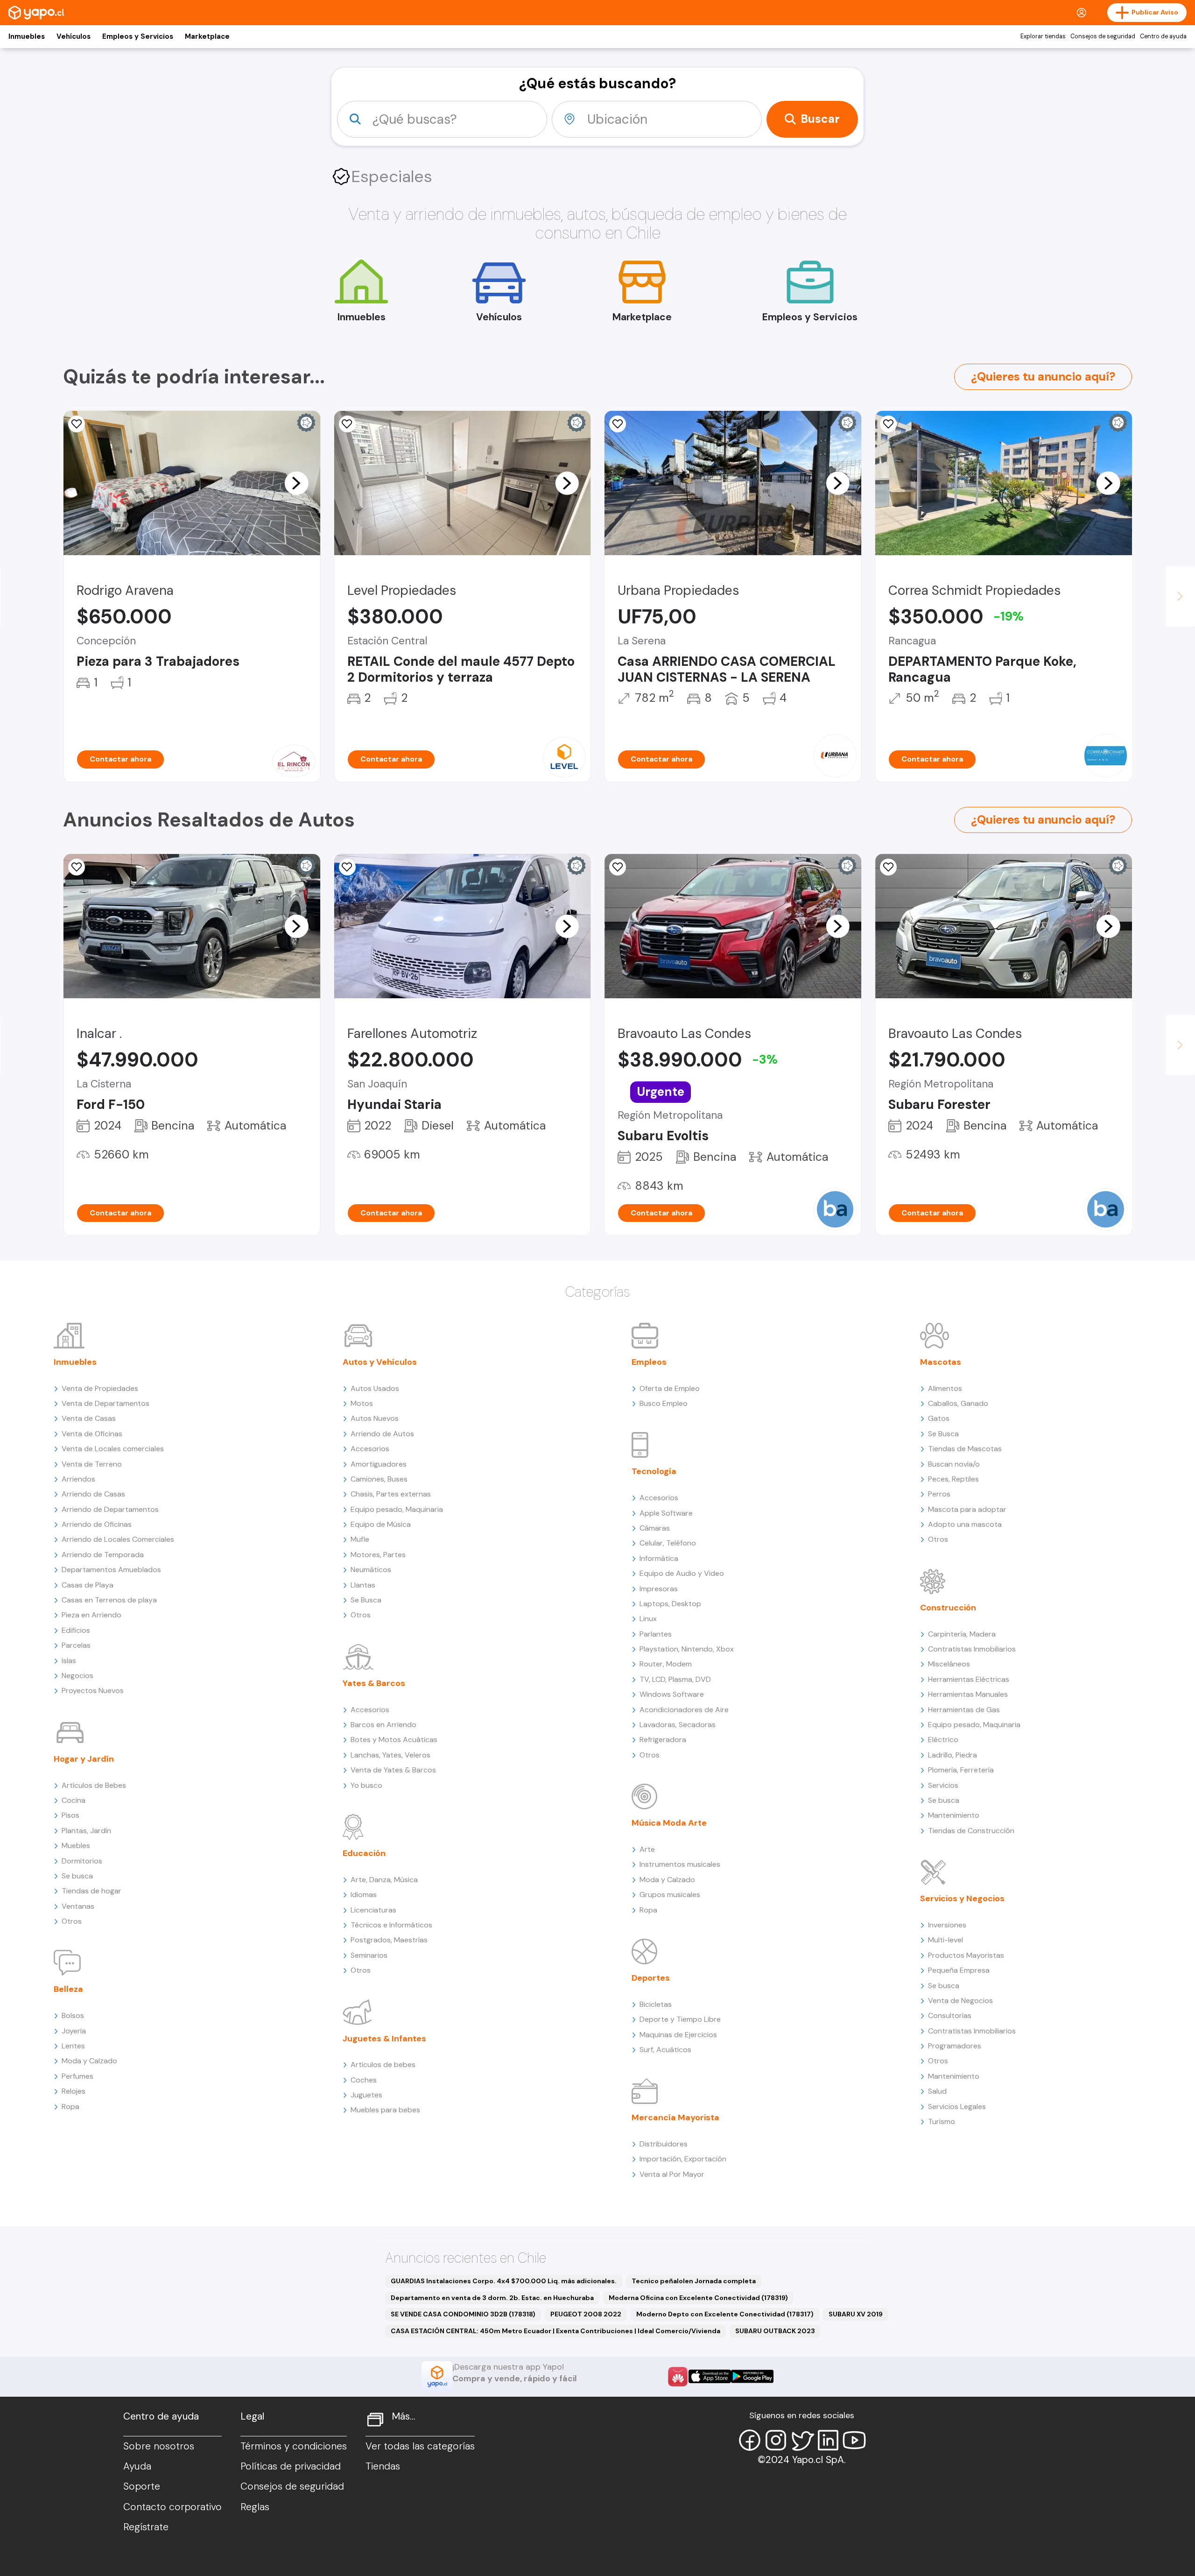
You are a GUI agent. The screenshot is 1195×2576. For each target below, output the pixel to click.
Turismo (942, 2121)
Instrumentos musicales (680, 1864)
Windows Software (672, 1694)
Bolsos (73, 2015)
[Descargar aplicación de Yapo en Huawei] (678, 2377)
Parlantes (656, 1634)
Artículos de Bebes (94, 1785)
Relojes (74, 2091)
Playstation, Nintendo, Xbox (687, 1649)
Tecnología (654, 1471)
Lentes (73, 2046)
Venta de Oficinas (92, 1434)
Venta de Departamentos (105, 1403)
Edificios (76, 1630)
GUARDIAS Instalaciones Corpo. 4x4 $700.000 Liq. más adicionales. (504, 2281)
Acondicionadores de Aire (684, 1710)
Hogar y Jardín (84, 1759)
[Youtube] (854, 2440)
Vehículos (74, 36)
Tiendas (383, 2466)
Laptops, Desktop (670, 1604)
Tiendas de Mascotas (965, 1449)
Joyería (74, 2031)
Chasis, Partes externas (391, 1494)
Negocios (77, 1676)
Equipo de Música (381, 1524)
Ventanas (78, 1906)
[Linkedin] (828, 2440)
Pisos (70, 1815)
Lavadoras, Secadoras (678, 1725)
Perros (939, 1494)
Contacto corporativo (172, 2507)
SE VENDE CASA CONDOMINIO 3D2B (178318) (463, 2314)
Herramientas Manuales (968, 1694)
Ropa (70, 2107)
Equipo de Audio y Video (682, 1573)
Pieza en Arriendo (91, 1615)
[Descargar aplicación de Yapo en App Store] (710, 2376)
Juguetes (366, 2095)
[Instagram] (776, 2440)
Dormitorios (82, 1861)
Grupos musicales (670, 1895)
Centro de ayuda (1163, 36)
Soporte (142, 2486)
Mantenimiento (954, 1815)
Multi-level (945, 1940)
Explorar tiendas (1043, 36)
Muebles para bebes (385, 2110)
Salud (937, 2091)
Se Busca (366, 1600)
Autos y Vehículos (380, 1362)
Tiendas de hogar (91, 1891)
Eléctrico (943, 1740)
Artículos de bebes (383, 2064)
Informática (659, 1558)
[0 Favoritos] (77, 424)
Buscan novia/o (954, 1464)
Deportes (651, 1978)
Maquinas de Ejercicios (678, 2035)
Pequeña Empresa (959, 1970)
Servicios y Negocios (962, 1898)
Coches (364, 2080)
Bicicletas (656, 2004)
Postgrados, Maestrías (389, 1940)
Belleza (68, 1989)
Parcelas (76, 1645)
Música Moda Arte (669, 1823)
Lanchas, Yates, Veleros (390, 1755)
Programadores (955, 2046)
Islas (69, 1661)
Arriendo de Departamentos (110, 1509)
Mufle (360, 1539)
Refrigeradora (663, 1740)
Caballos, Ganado (958, 1403)
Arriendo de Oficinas (97, 1524)
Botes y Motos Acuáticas (394, 1740)
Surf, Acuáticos (665, 2050)
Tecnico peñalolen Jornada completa (694, 2281)
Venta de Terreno (92, 1464)
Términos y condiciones (294, 2446)
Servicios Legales (957, 2107)
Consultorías (950, 2015)
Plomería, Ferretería (961, 1770)
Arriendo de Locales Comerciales (118, 1539)
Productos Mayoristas (966, 1955)
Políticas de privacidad (291, 2466)
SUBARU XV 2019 (856, 2314)
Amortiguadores (379, 1464)
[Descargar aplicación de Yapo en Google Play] (752, 2376)
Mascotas (941, 1362)
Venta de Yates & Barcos (393, 1770)
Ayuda (137, 2466)
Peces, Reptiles (953, 1479)
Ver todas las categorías (420, 2446)
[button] (296, 483)
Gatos (939, 1418)
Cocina (74, 1800)
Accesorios (370, 1449)
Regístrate (146, 2527)
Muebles (76, 1846)
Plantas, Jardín (86, 1831)
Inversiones (947, 1925)
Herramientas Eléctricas (969, 1679)
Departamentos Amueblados (111, 1570)
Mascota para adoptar (967, 1509)
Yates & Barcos (374, 1683)
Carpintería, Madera (962, 1634)
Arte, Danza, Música (384, 1880)
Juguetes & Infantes (384, 2039)
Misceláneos (949, 1664)
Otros (72, 1921)
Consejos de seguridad (1103, 36)
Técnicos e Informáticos (391, 1925)
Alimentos (945, 1388)
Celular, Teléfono (668, 1543)
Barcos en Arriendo (383, 1725)
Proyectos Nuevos (93, 1690)
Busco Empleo (664, 1403)
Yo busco (366, 1785)
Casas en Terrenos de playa (109, 1600)
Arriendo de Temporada (103, 1555)
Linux (648, 1619)
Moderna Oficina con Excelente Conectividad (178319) (698, 2298)
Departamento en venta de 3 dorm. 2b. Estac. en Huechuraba (492, 2298)
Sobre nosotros (159, 2446)
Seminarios (369, 1955)
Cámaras (655, 1528)
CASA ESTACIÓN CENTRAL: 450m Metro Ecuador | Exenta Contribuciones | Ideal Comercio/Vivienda (555, 2331)
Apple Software (666, 1513)
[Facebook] (750, 2440)
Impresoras (659, 1589)
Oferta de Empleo (670, 1388)
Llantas (363, 1585)
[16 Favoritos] (888, 424)
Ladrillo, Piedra (952, 1755)
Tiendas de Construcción (971, 1831)
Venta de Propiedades (100, 1388)
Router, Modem (666, 1664)
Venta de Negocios (960, 2001)
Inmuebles (27, 36)
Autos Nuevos (375, 1418)
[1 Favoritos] (618, 424)
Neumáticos (371, 1570)
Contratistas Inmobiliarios (972, 1649)
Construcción (948, 1608)
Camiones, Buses (379, 1479)
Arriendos (78, 1479)
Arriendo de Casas (93, 1494)
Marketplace (207, 36)
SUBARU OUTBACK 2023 (775, 2331)
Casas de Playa (88, 1585)
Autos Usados (375, 1388)
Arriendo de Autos (382, 1434)
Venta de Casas (89, 1418)
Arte (647, 1849)
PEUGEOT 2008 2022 (586, 2314)
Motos (362, 1403)
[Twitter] (802, 2440)
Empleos (649, 1362)
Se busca (77, 1876)
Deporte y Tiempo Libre (680, 2019)
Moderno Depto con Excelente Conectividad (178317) (725, 2314)
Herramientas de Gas (964, 1710)
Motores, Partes (378, 1555)
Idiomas (364, 1895)
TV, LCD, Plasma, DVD (675, 1679)
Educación (364, 1853)
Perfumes (77, 2076)
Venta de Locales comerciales (113, 1449)
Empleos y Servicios (138, 36)
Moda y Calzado (89, 2061)
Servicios (943, 1785)
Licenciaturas (373, 1910)
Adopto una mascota (965, 1524)
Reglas (255, 2507)
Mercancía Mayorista (675, 2117)
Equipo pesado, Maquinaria (397, 1509)
